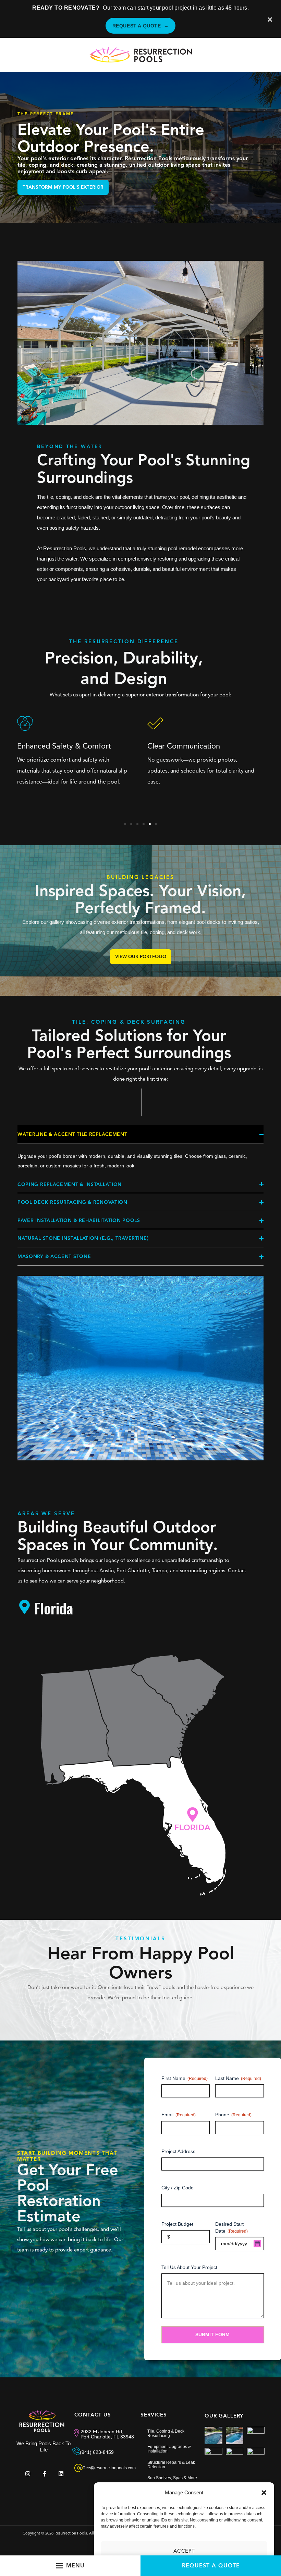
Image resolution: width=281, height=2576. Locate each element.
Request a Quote (141, 26)
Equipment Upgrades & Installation (169, 2449)
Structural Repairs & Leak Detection (171, 2465)
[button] (264, 2493)
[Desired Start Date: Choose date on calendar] (257, 2244)
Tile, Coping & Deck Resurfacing (166, 2433)
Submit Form (212, 2334)
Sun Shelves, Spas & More (172, 2478)
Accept (184, 2551)
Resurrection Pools (71, 2533)
